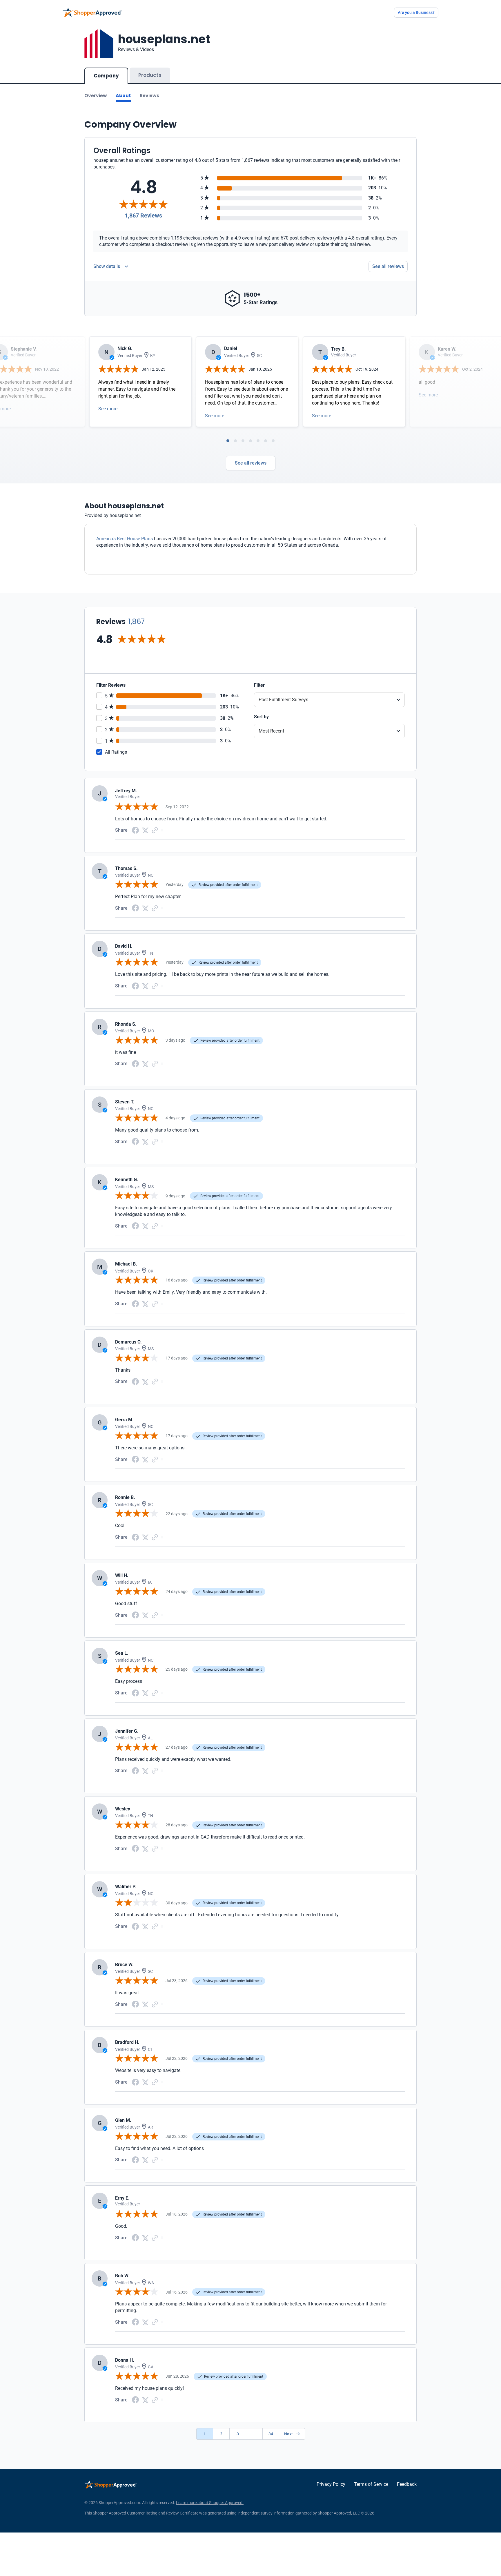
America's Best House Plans (125, 539)
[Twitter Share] (145, 830)
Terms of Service (371, 2484)
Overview (96, 96)
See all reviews (388, 266)
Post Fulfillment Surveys (283, 700)
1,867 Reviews (143, 215)
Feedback (407, 2484)
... (254, 2434)
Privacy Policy (331, 2484)
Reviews (149, 96)
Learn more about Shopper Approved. (210, 2503)
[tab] (228, 441)
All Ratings (116, 752)
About (123, 96)
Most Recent (271, 731)
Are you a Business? (416, 12)
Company (106, 76)
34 (271, 2434)
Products (150, 75)
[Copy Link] (155, 830)
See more (108, 409)
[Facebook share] (135, 830)
